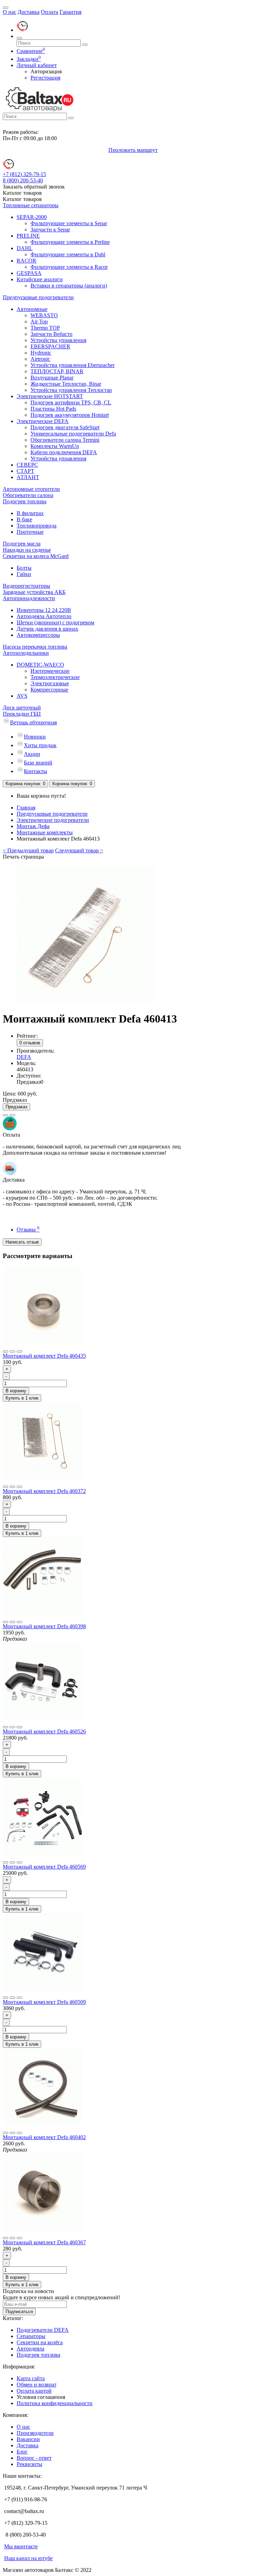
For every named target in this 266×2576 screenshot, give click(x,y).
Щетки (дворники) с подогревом (55, 622)
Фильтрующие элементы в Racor (69, 267)
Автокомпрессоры (38, 635)
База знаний (38, 763)
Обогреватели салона (28, 495)
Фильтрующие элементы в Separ (69, 223)
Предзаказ (16, 1107)
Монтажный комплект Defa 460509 (44, 2002)
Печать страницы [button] (23, 857)
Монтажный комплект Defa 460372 (44, 1491)
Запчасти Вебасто (51, 334)
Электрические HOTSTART (50, 396)
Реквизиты (29, 2464)
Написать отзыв (22, 1242)
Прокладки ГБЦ (22, 714)
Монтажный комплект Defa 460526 (44, 1731)
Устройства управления (58, 340)
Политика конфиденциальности (55, 2403)
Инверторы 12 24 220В (44, 610)
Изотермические (50, 671)
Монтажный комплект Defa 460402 (44, 2137)
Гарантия (70, 12)
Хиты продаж (40, 745)
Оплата (50, 12)
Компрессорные (49, 690)
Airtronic (40, 359)
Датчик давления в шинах (47, 629)
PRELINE (28, 236)
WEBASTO (44, 315)
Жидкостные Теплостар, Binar (66, 384)
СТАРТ (25, 471)
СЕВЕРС (27, 465)
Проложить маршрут (133, 150)
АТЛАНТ (28, 477)
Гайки (24, 574)
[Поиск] (19, 38)
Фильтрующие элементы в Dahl (68, 254)
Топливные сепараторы (31, 205)
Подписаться (19, 2312)
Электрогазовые (50, 683)
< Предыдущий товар (28, 850)
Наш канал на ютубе (28, 2558)
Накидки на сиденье (27, 550)
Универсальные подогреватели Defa (73, 434)
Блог (22, 2452)
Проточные (30, 532)
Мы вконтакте (21, 2546)
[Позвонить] (22, 30)
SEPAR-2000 (32, 217)
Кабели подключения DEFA (64, 452)
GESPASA (29, 273)
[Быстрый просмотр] (19, 1351)
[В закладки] (6, 1115)
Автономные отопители (31, 489)
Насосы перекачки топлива (35, 647)
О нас (10, 12)
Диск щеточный (22, 708)
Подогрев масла (22, 544)
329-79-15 (24, 174)
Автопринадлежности (29, 598)
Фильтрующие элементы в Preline (70, 242)
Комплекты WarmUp (55, 446)
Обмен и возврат (37, 2385)
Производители (35, 2433)
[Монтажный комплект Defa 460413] (86, 1002)
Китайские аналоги (40, 279)
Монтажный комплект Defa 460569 (44, 1867)
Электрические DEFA (43, 421)
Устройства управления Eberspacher (73, 365)
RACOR (26, 261)
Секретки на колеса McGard (36, 556)
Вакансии (28, 2439)
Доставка (29, 12)
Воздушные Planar (52, 378)
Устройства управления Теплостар (71, 390)
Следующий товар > (79, 850)
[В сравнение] (12, 1115)
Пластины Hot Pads (53, 409)
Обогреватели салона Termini (65, 440)
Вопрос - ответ (34, 2458)
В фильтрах (30, 513)
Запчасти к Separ (50, 230)
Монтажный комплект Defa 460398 (44, 1626)
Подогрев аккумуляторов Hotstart (70, 415)
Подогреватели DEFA (43, 2330)
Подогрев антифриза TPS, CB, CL (71, 402)
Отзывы (28, 1230)
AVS (22, 696)
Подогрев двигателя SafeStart (65, 427)
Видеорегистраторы (26, 586)
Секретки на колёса (40, 2342)
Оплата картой (34, 2391)
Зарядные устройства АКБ (34, 592)
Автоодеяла (30, 2349)
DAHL (25, 248)
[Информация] (6, 8)
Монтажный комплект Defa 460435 (44, 1356)
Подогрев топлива (25, 501)
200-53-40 (23, 180)
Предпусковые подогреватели (38, 297)
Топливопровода (37, 526)
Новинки (35, 737)
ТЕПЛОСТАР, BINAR (57, 371)
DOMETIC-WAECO (40, 665)
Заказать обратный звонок (34, 187)
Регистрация (45, 78)
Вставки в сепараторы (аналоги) (69, 286)
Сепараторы (31, 2336)
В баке (24, 519)
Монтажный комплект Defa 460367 (44, 2242)
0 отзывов (30, 1043)
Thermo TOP (45, 328)
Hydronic (41, 353)
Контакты (36, 771)
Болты (24, 568)
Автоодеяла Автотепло (44, 616)
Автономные (32, 309)
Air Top (39, 322)
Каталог (22, 199)
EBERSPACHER (50, 346)
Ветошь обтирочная (33, 722)
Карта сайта (31, 2378)
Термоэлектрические (55, 677)
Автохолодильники (26, 653)
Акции (32, 754)
